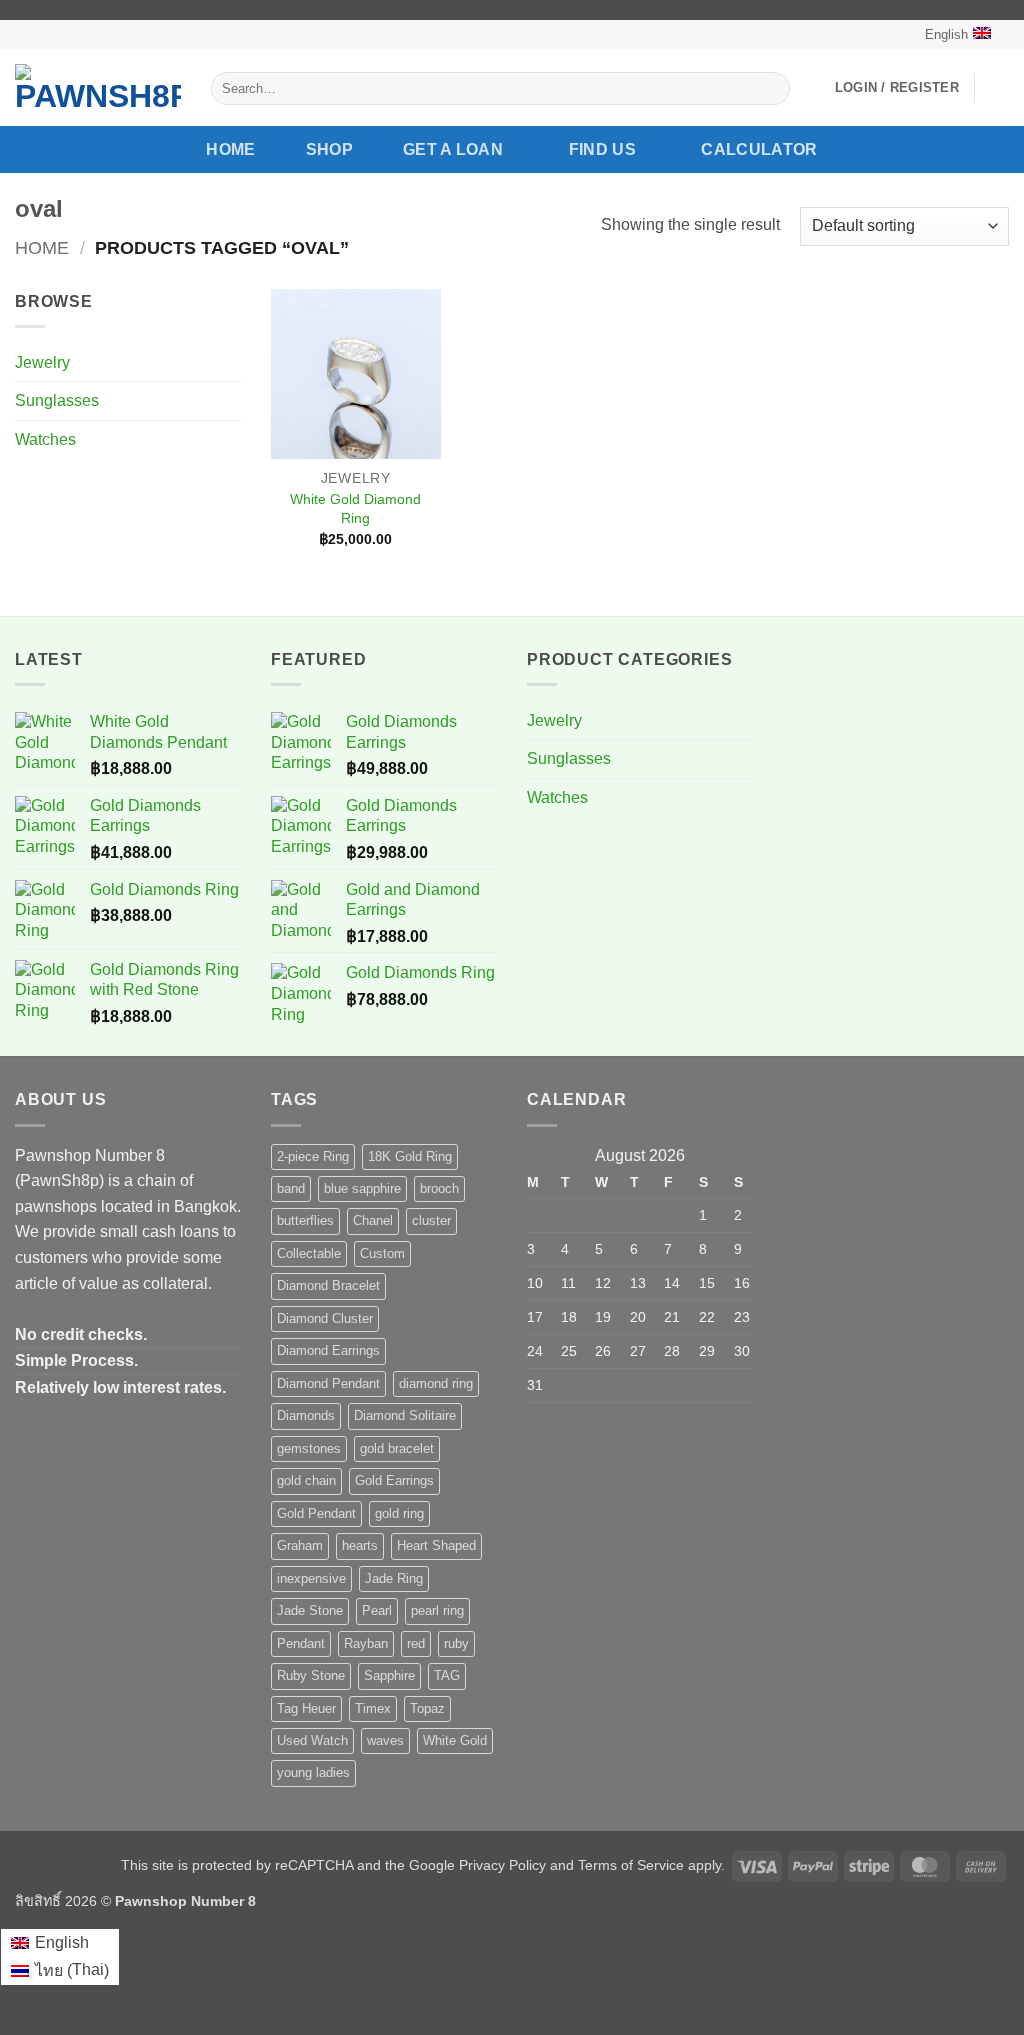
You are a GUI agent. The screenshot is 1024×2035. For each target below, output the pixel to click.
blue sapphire (362, 1188)
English (946, 34)
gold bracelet (397, 1448)
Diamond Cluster (325, 1318)
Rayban (366, 1643)
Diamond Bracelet (328, 1285)
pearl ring (437, 1610)
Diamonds (306, 1415)
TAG (447, 1675)
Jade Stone (310, 1610)
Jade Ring (394, 1578)
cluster (431, 1220)
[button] (897, 88)
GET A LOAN (453, 149)
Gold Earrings (394, 1480)
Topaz (427, 1708)
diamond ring (436, 1383)
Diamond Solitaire (405, 1415)
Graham (300, 1545)
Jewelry (42, 362)
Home (230, 149)
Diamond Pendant (328, 1383)
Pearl (377, 1610)
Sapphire (389, 1675)
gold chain (306, 1480)
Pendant (301, 1643)
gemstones (309, 1448)
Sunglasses (57, 400)
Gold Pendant (316, 1513)
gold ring (399, 1513)
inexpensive (311, 1578)
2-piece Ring (313, 1156)
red (416, 1643)
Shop (329, 149)
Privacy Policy (502, 1865)
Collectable (309, 1253)
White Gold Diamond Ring (355, 508)
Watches (45, 439)
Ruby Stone (311, 1675)
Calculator (759, 149)
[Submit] (770, 89)
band (291, 1188)
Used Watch (312, 1740)
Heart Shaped (436, 1545)
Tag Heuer (306, 1708)
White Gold (455, 1740)
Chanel (373, 1220)
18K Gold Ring (410, 1156)
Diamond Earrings (328, 1350)
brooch (439, 1188)
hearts (360, 1545)
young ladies (313, 1772)
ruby (456, 1643)
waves (385, 1740)
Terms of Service (631, 1865)
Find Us (602, 149)
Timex (373, 1708)
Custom (382, 1253)
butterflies (305, 1220)
